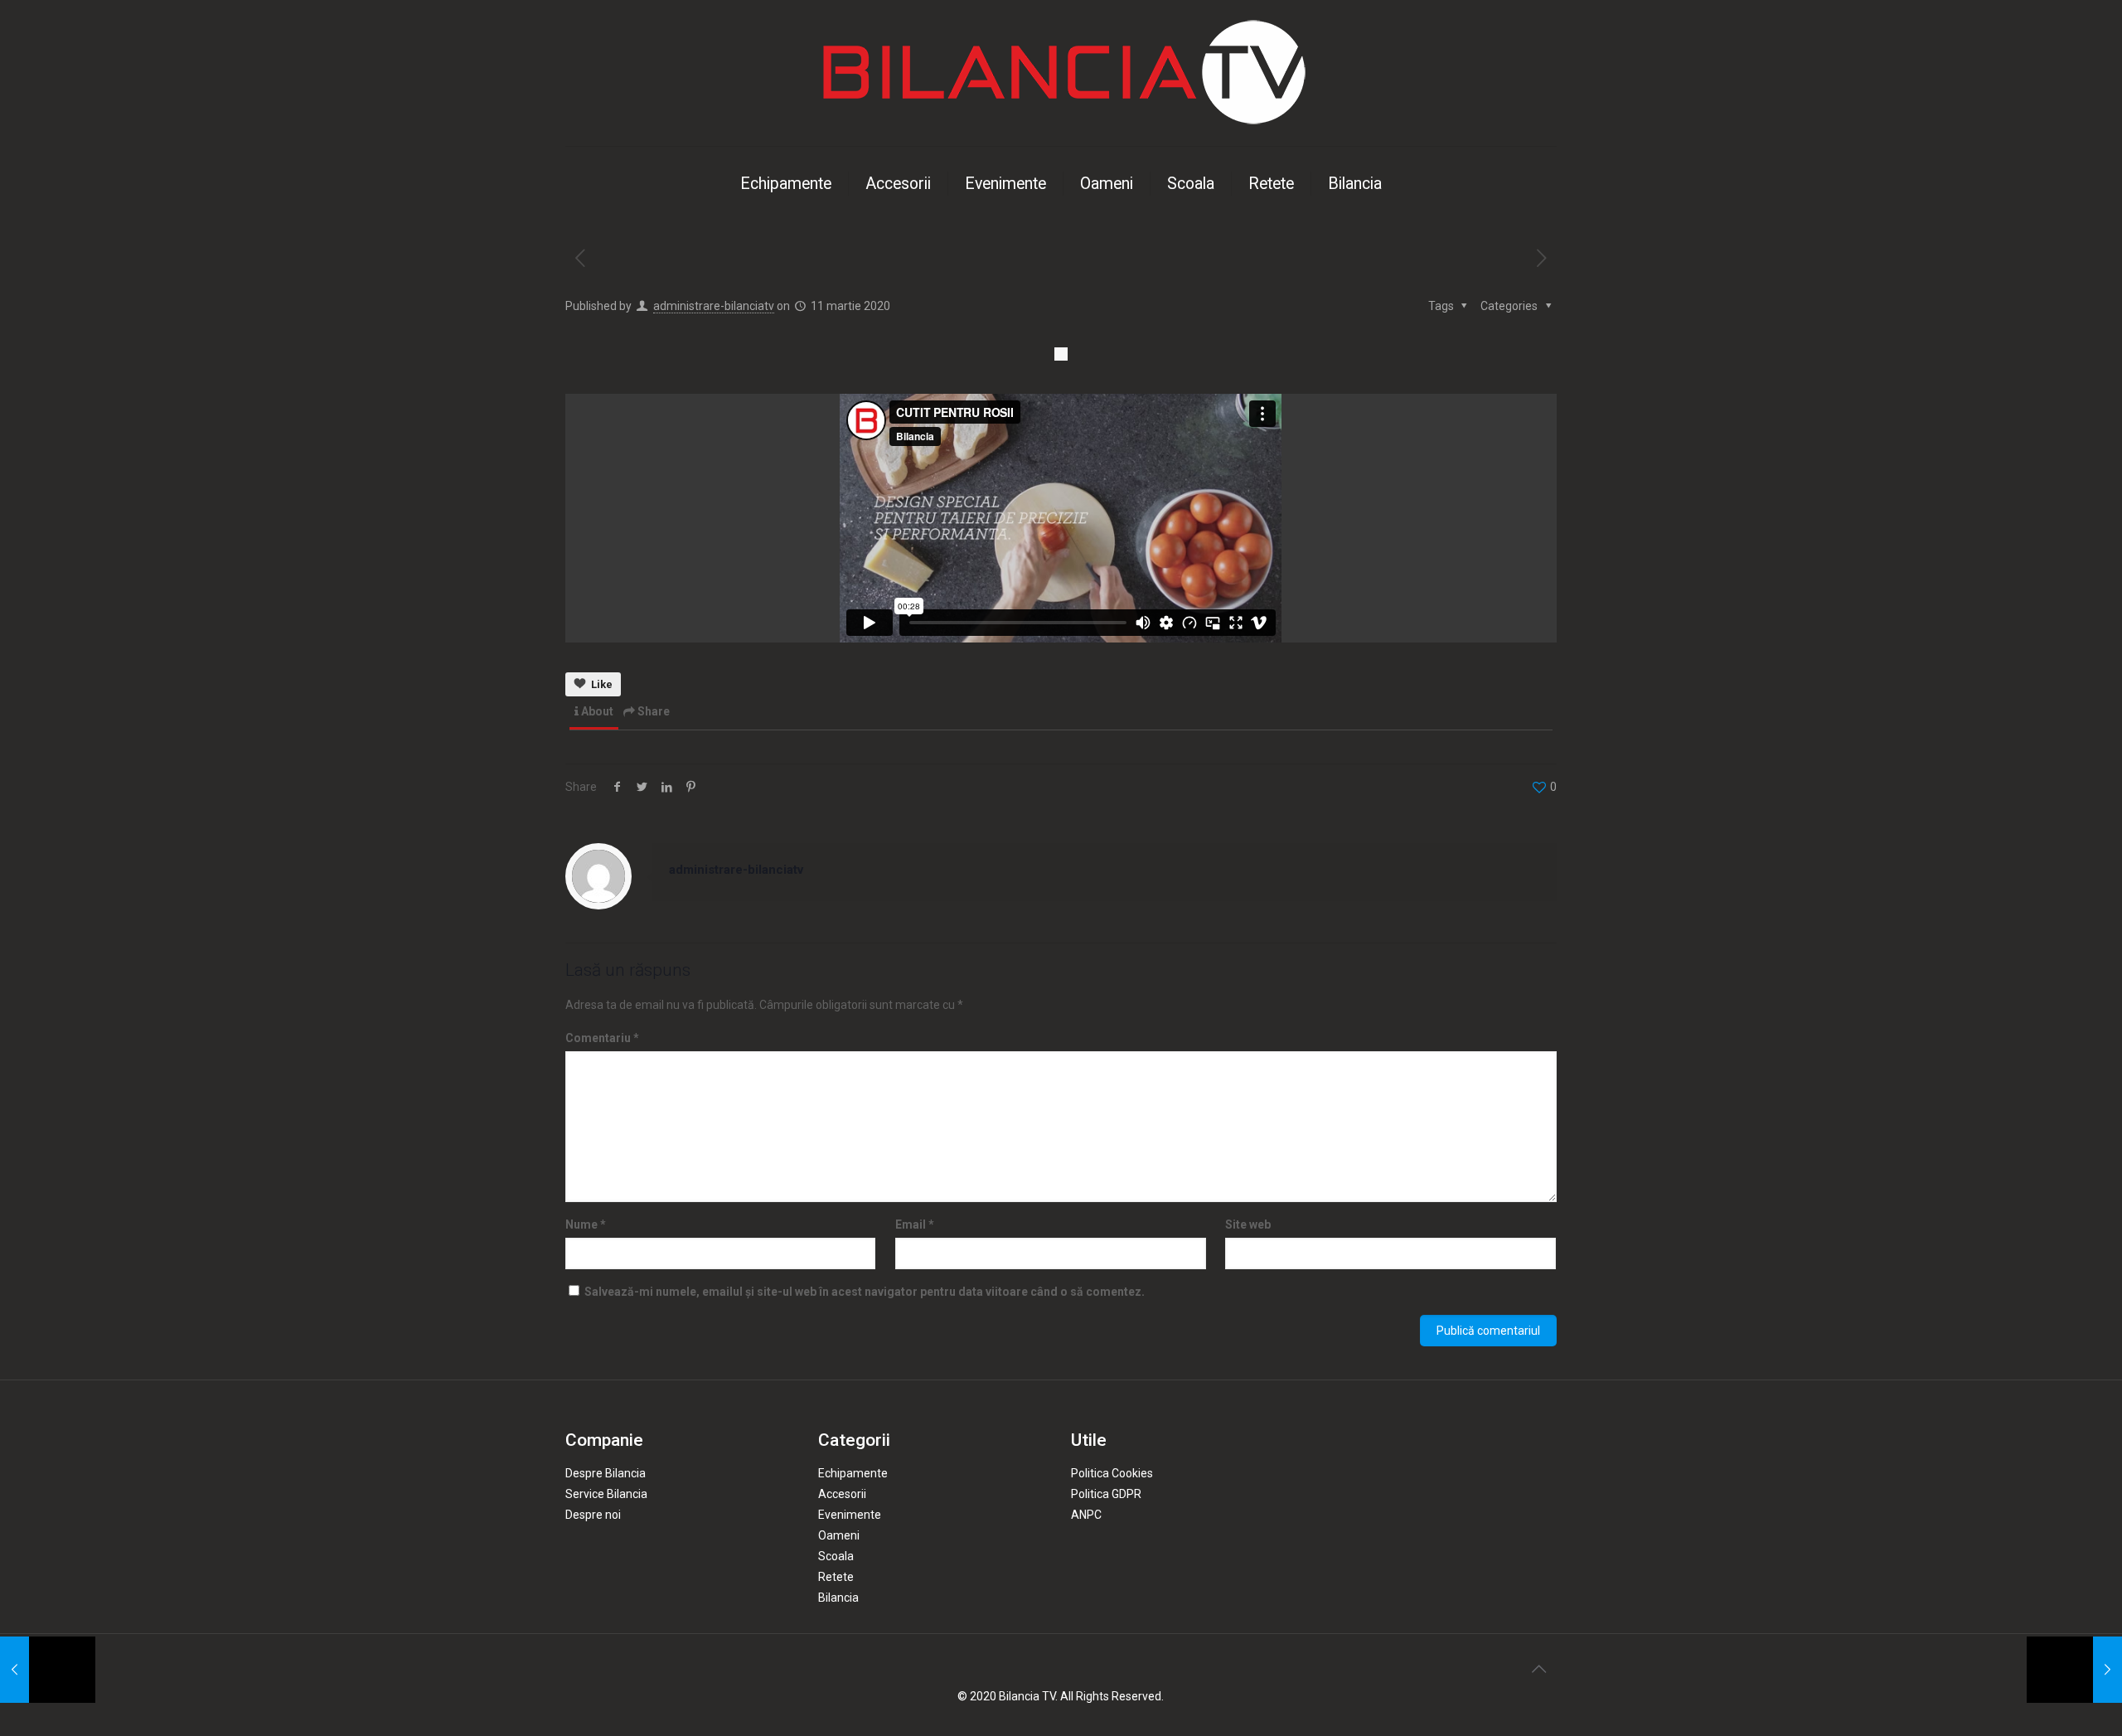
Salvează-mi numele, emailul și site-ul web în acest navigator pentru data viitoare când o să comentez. (865, 1292)
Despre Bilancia (606, 1473)
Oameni (839, 1535)
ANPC (1086, 1515)
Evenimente (850, 1515)
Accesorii (842, 1494)
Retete (836, 1577)
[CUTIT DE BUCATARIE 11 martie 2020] (48, 1670)
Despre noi (593, 1515)
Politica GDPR (1106, 1494)
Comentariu (602, 1038)
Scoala (836, 1556)
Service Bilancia (606, 1494)
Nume (586, 1224)
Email (915, 1224)
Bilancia (838, 1598)
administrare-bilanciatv (714, 306)
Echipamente (853, 1473)
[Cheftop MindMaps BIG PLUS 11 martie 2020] (2074, 1670)
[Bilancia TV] (1061, 73)
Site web (1248, 1224)
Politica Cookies (1112, 1473)
